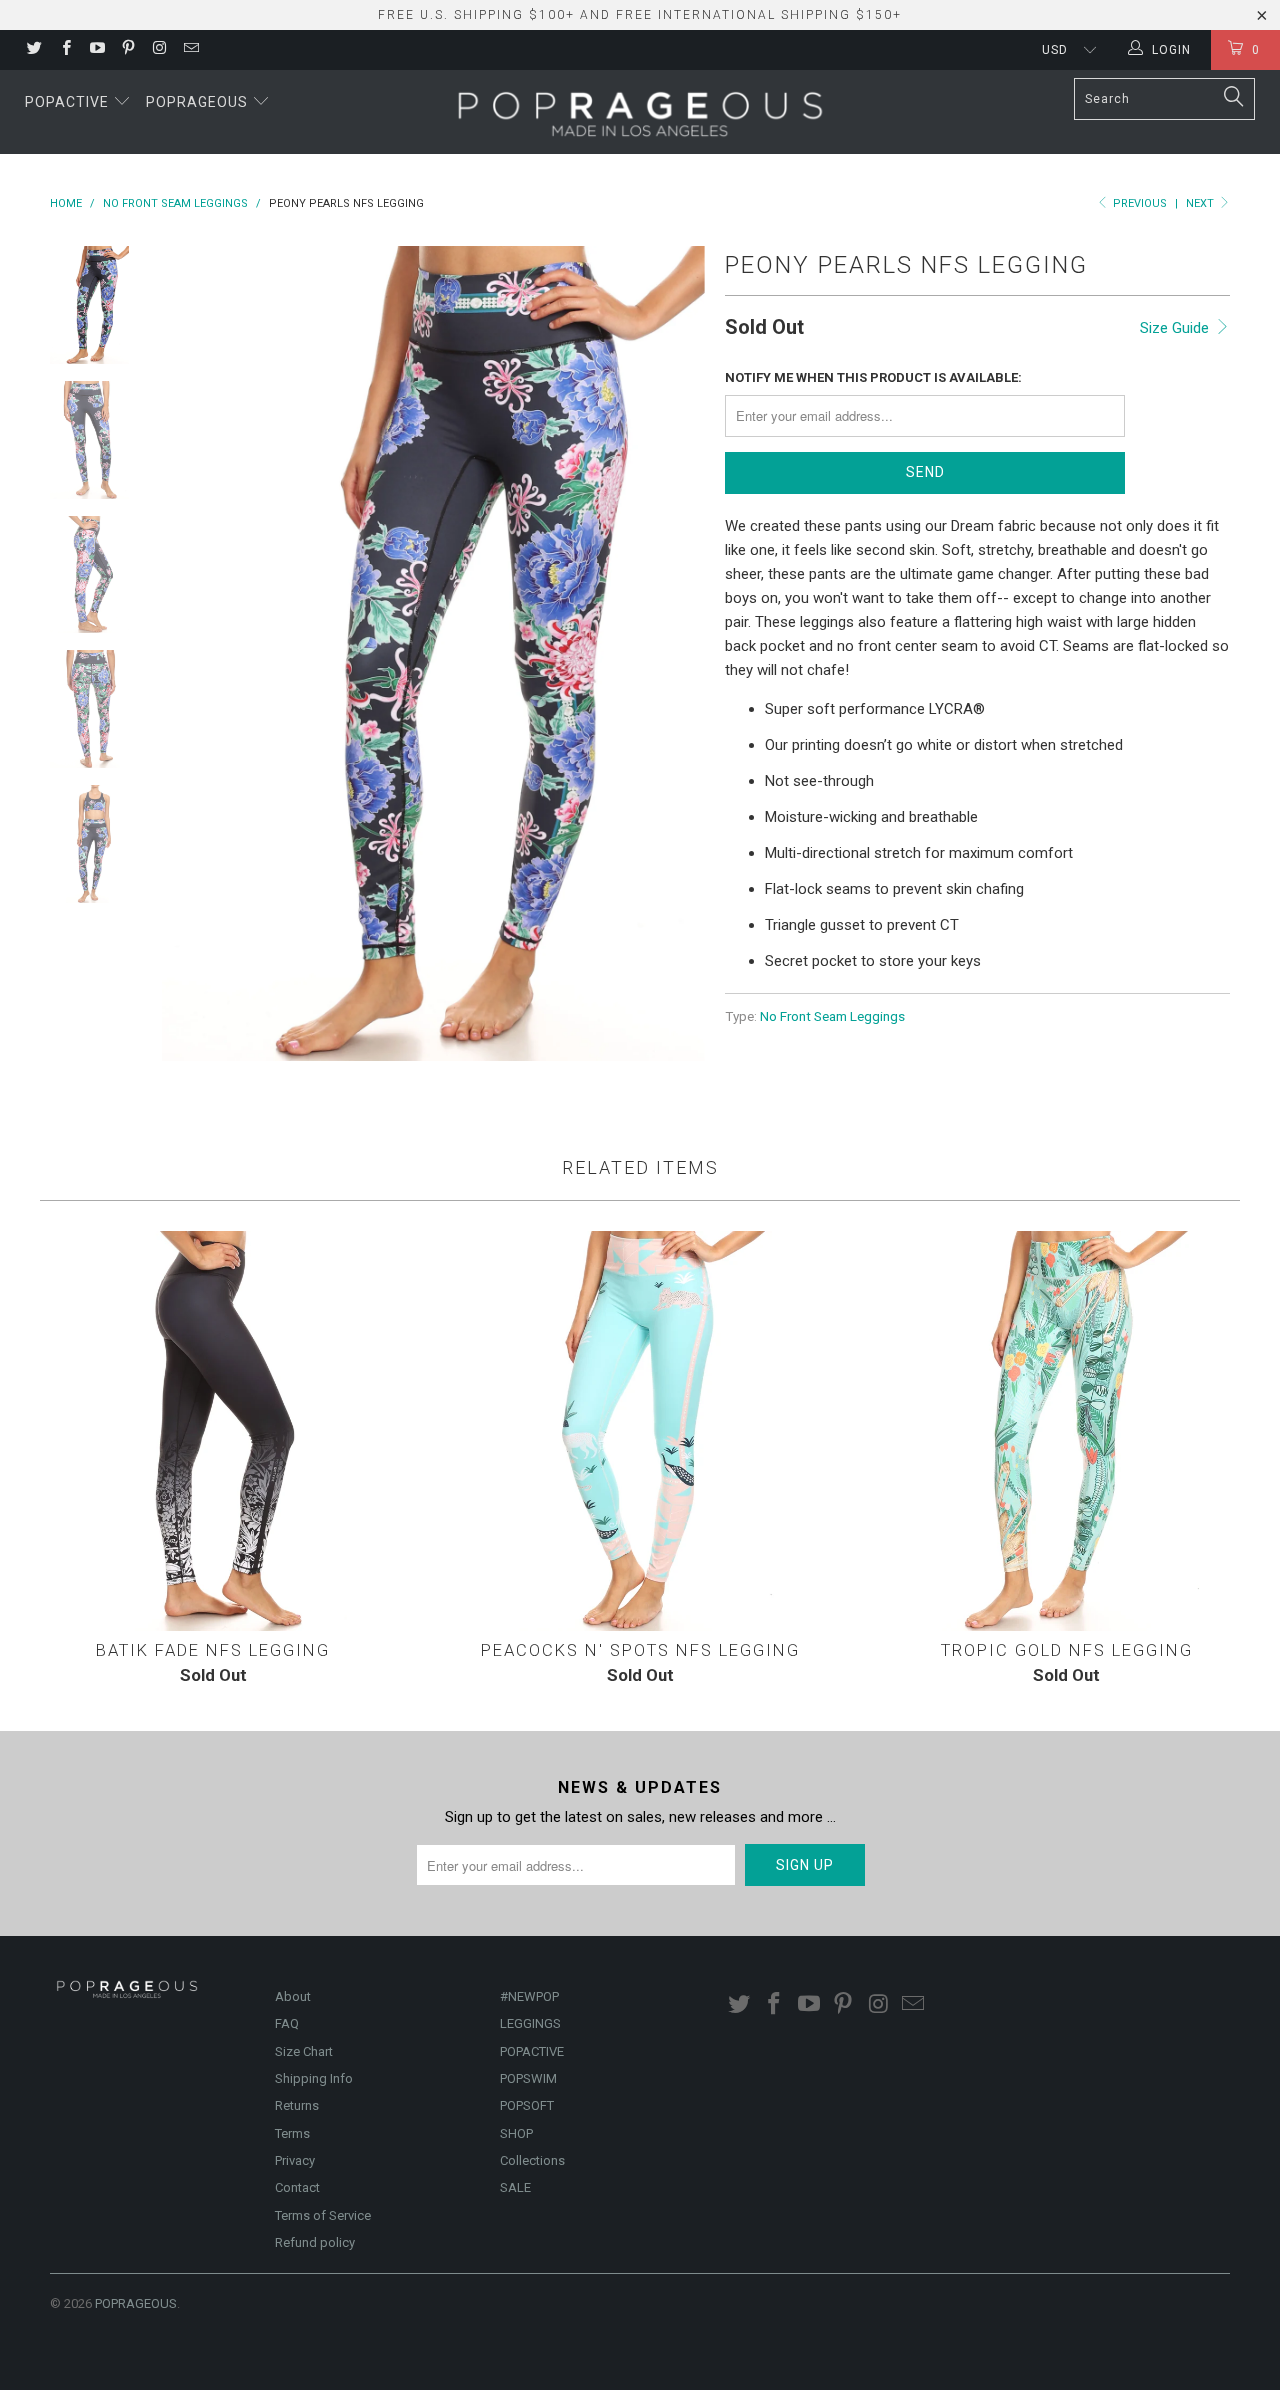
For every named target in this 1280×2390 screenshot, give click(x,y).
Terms (292, 2133)
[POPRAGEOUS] (639, 112)
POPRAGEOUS (136, 2303)
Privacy (295, 2160)
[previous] (190, 653)
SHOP (516, 2133)
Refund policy (315, 2242)
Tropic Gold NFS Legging (1066, 1431)
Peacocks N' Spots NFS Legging (640, 1431)
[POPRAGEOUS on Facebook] (64, 50)
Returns (297, 2105)
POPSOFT (527, 2105)
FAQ (287, 2023)
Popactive (69, 102)
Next (1201, 203)
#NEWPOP (529, 1996)
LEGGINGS (530, 2023)
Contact (297, 2187)
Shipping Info (314, 2078)
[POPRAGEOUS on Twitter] (33, 50)
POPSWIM (528, 2078)
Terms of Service (323, 2215)
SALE (515, 2187)
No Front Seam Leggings (832, 1016)
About (293, 1996)
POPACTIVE (532, 2051)
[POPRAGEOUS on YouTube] (96, 50)
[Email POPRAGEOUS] (189, 50)
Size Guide (1176, 328)
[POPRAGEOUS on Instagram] (158, 50)
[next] (676, 653)
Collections (532, 2160)
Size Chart (304, 2051)
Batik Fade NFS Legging (213, 1431)
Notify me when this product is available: (873, 377)
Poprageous (199, 102)
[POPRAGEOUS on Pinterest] (127, 50)
